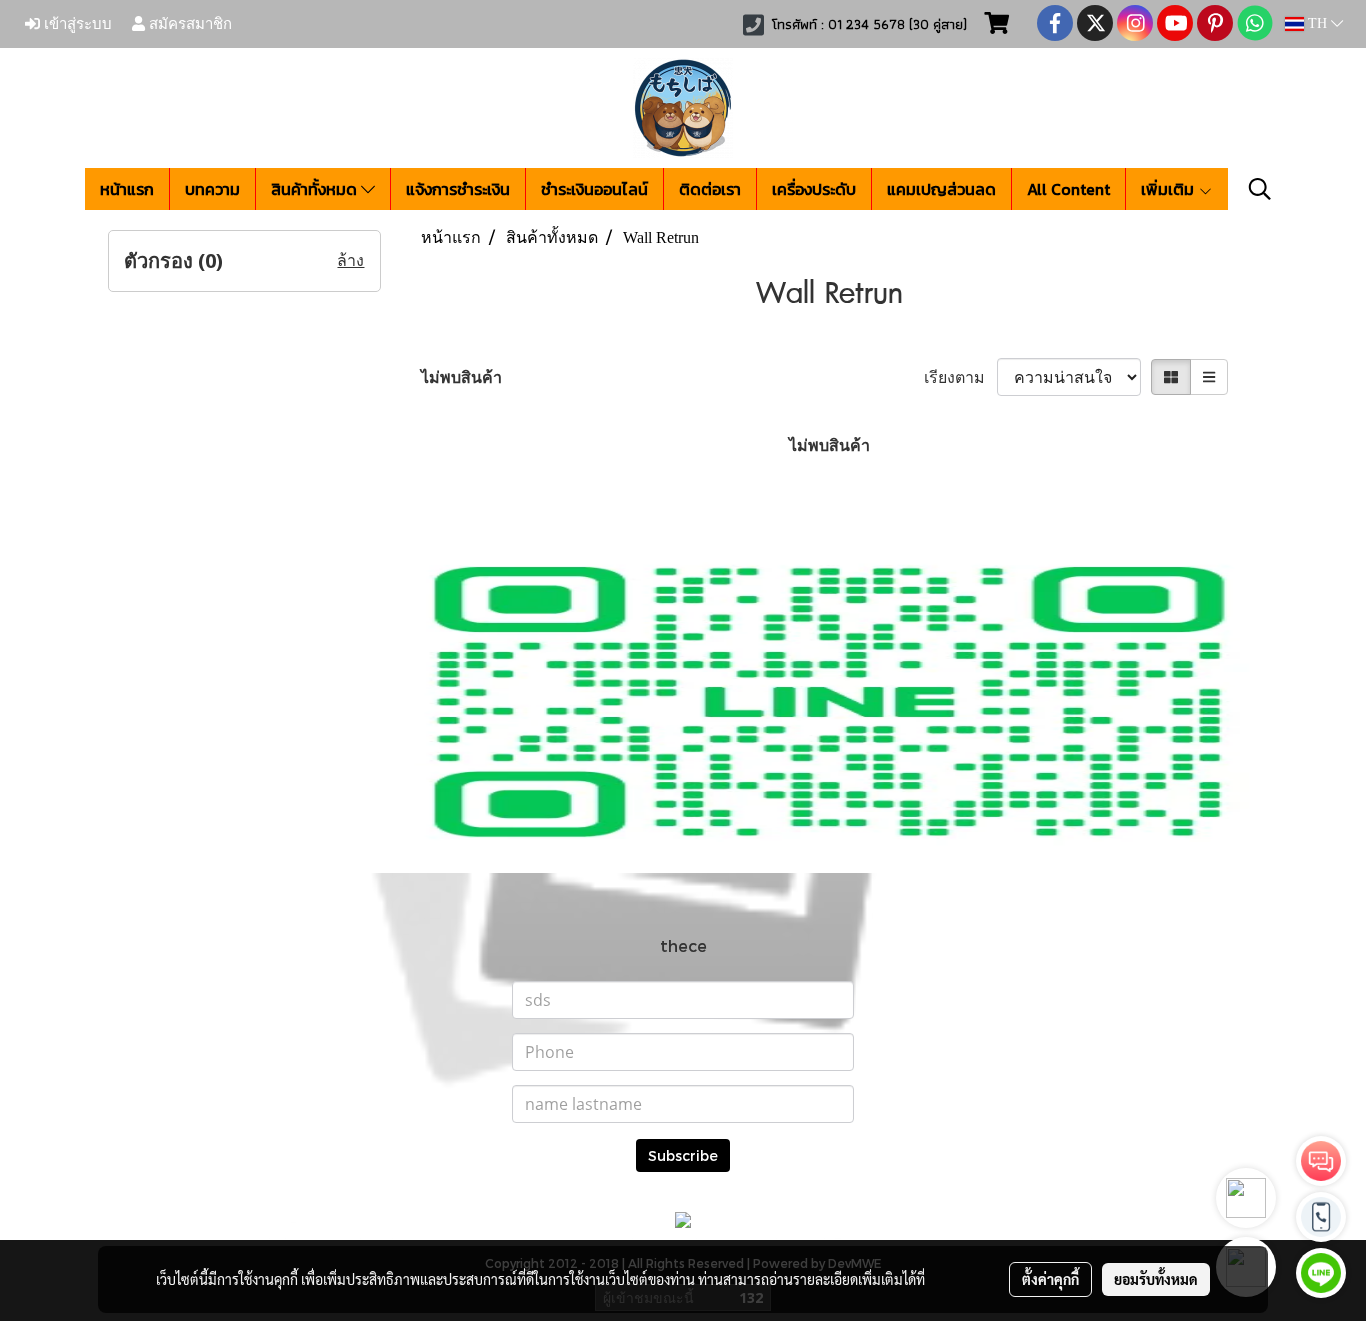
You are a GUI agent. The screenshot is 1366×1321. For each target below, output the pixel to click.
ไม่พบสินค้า (461, 376)
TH (1317, 23)
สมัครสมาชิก (188, 24)
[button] (1260, 189)
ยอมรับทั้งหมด (1156, 1279)
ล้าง (350, 260)
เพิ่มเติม (1169, 189)
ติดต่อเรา (710, 189)
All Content (1068, 189)
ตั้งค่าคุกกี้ (1050, 1279)
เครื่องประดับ (814, 189)
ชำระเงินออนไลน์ (594, 189)
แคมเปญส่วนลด (941, 189)
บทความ (212, 189)
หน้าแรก (127, 189)
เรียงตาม (960, 376)
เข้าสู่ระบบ (76, 24)
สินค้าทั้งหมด (316, 189)
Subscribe (683, 1155)
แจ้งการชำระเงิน (458, 189)
